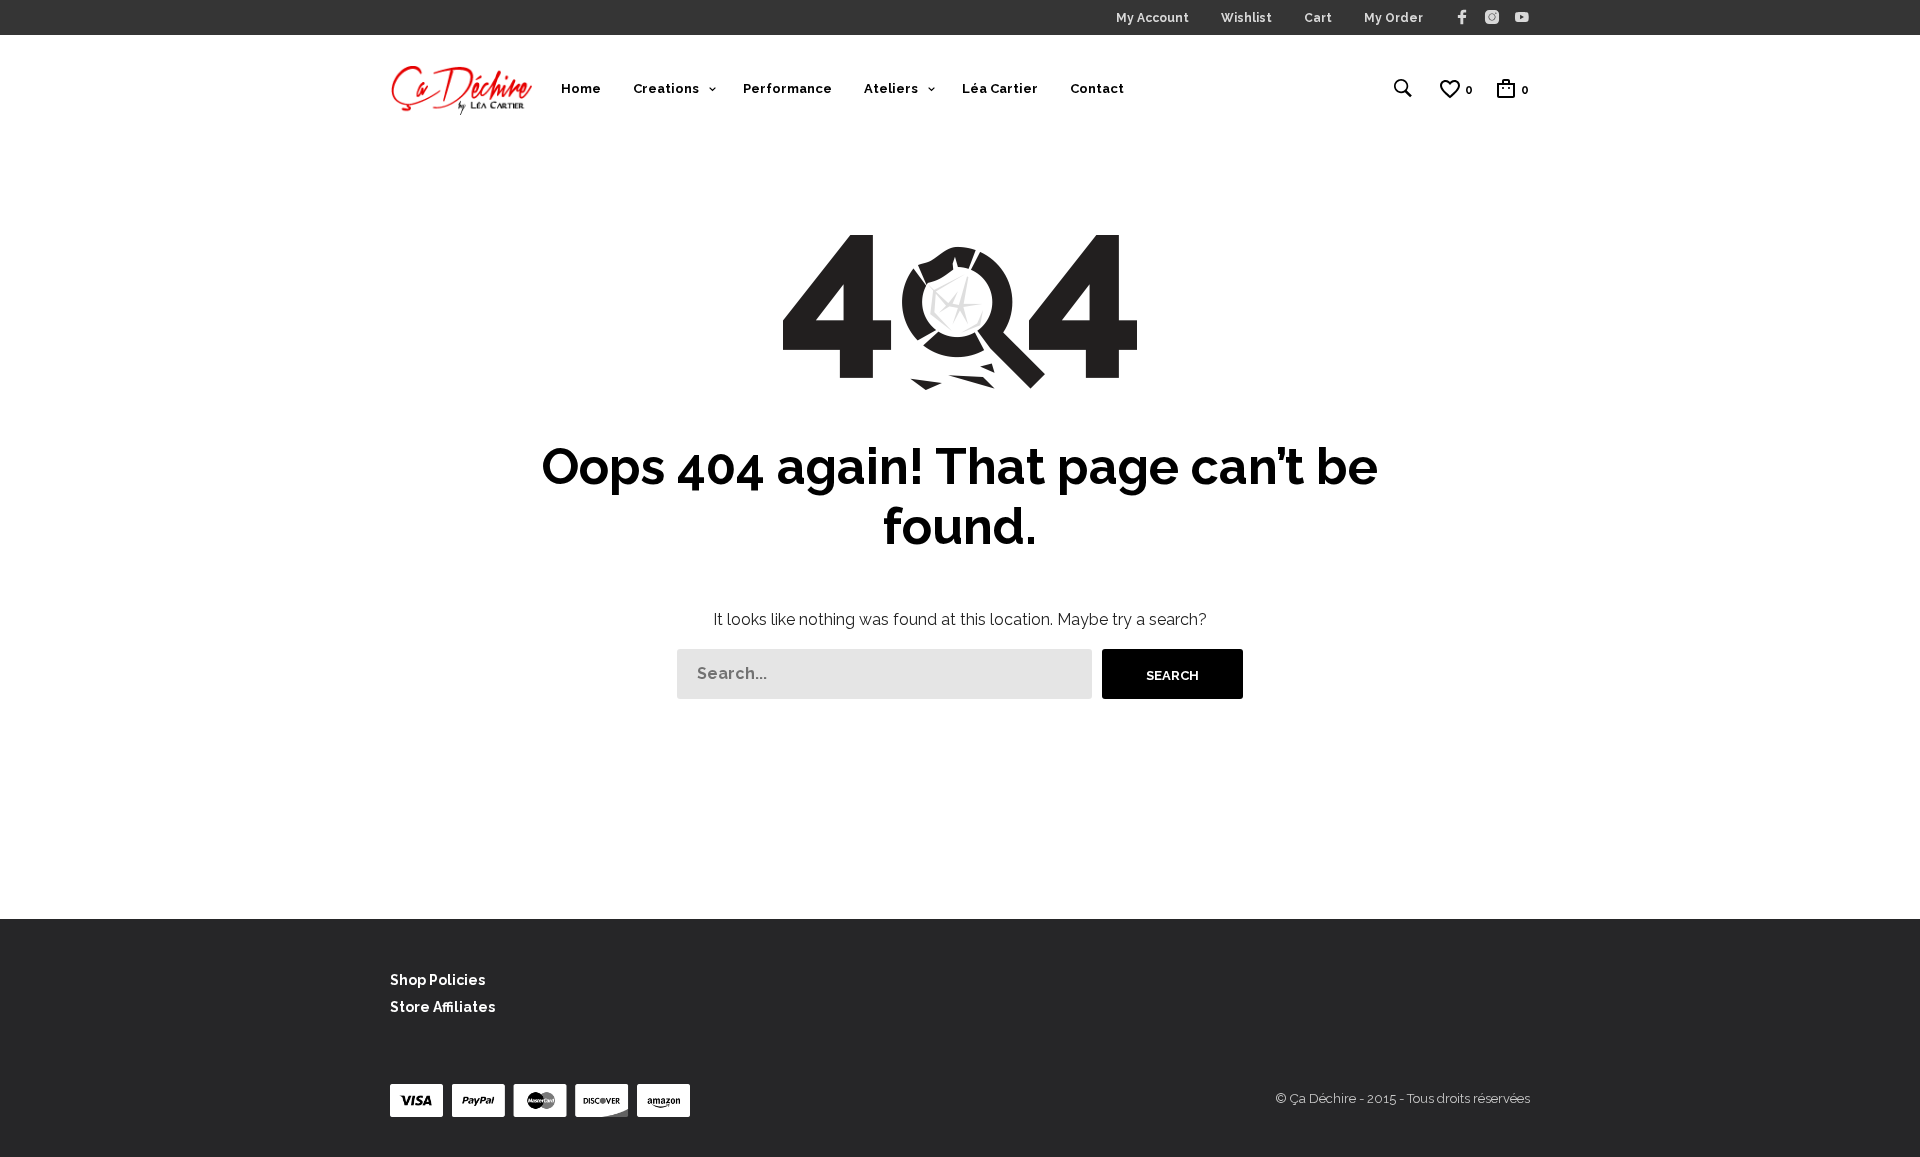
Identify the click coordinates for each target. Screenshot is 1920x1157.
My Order (1393, 18)
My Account (1152, 18)
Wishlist (1246, 18)
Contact (1097, 88)
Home (581, 88)
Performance (787, 88)
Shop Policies (437, 980)
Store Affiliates (442, 1007)
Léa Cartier (1000, 88)
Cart (1318, 18)
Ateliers (891, 88)
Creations (666, 88)
